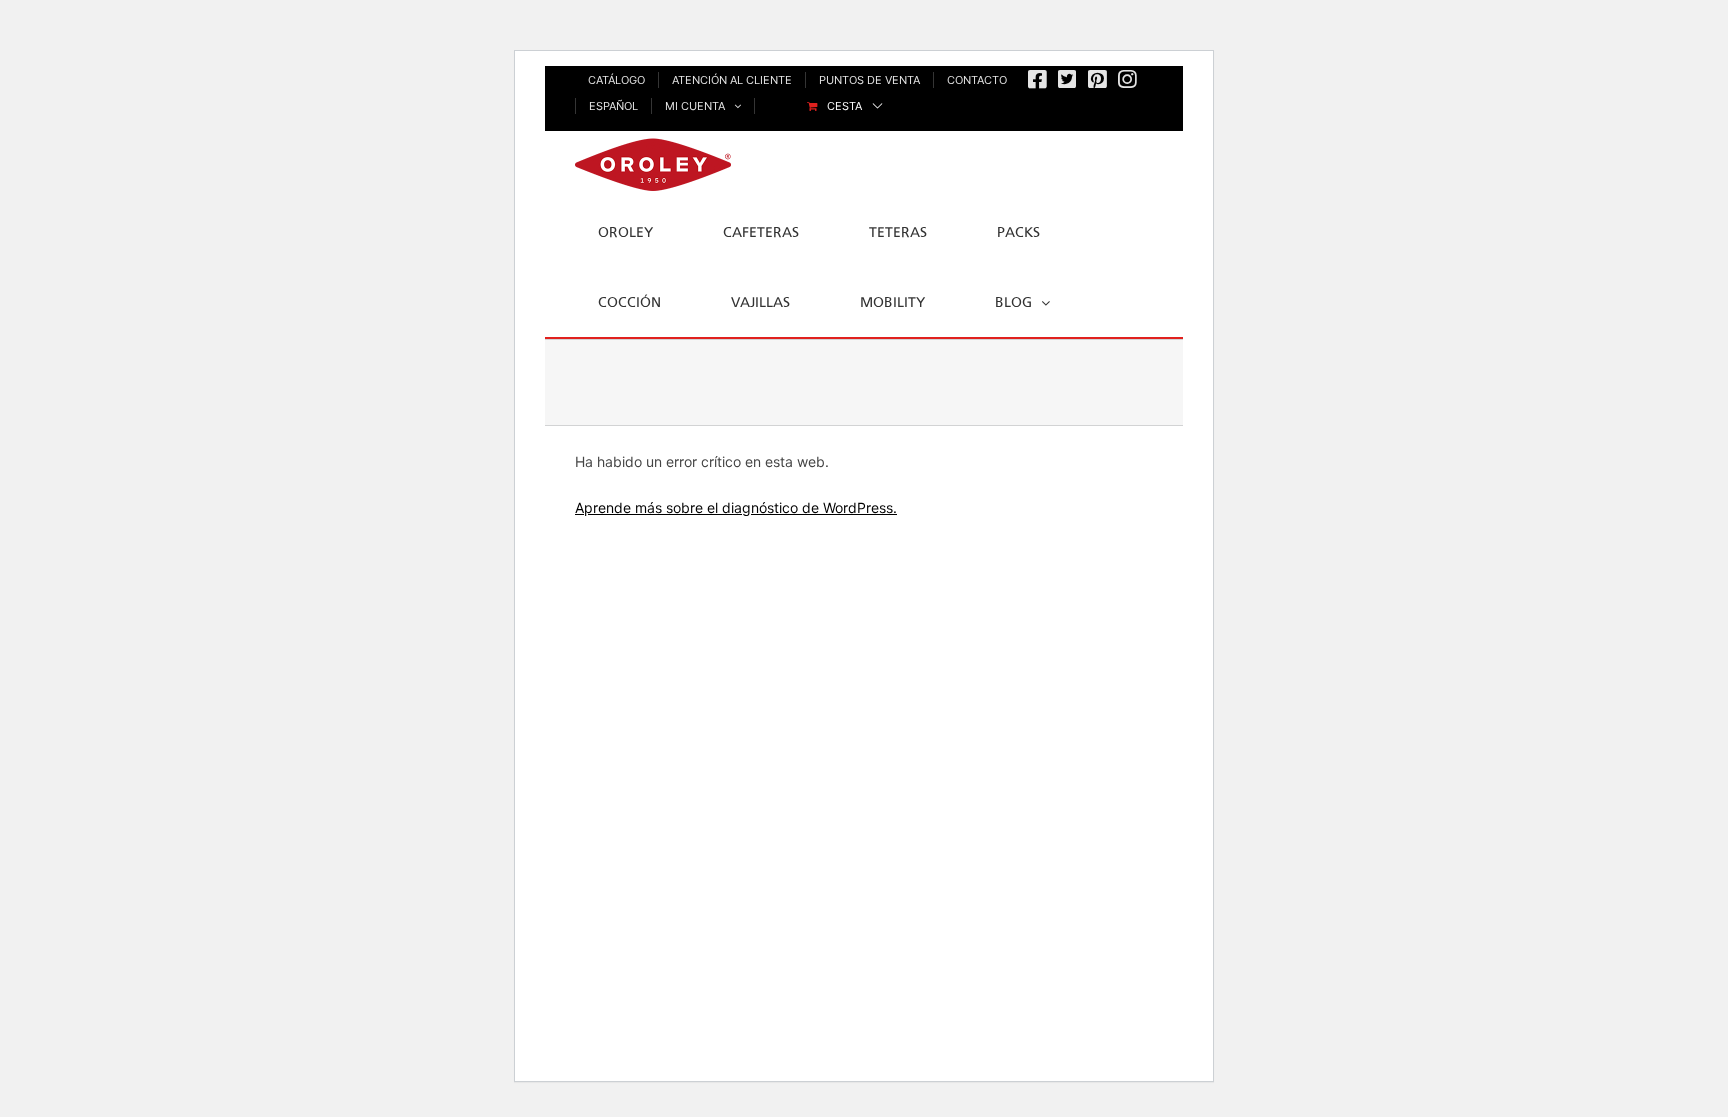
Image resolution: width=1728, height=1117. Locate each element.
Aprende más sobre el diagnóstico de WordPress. (736, 507)
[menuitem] (844, 106)
